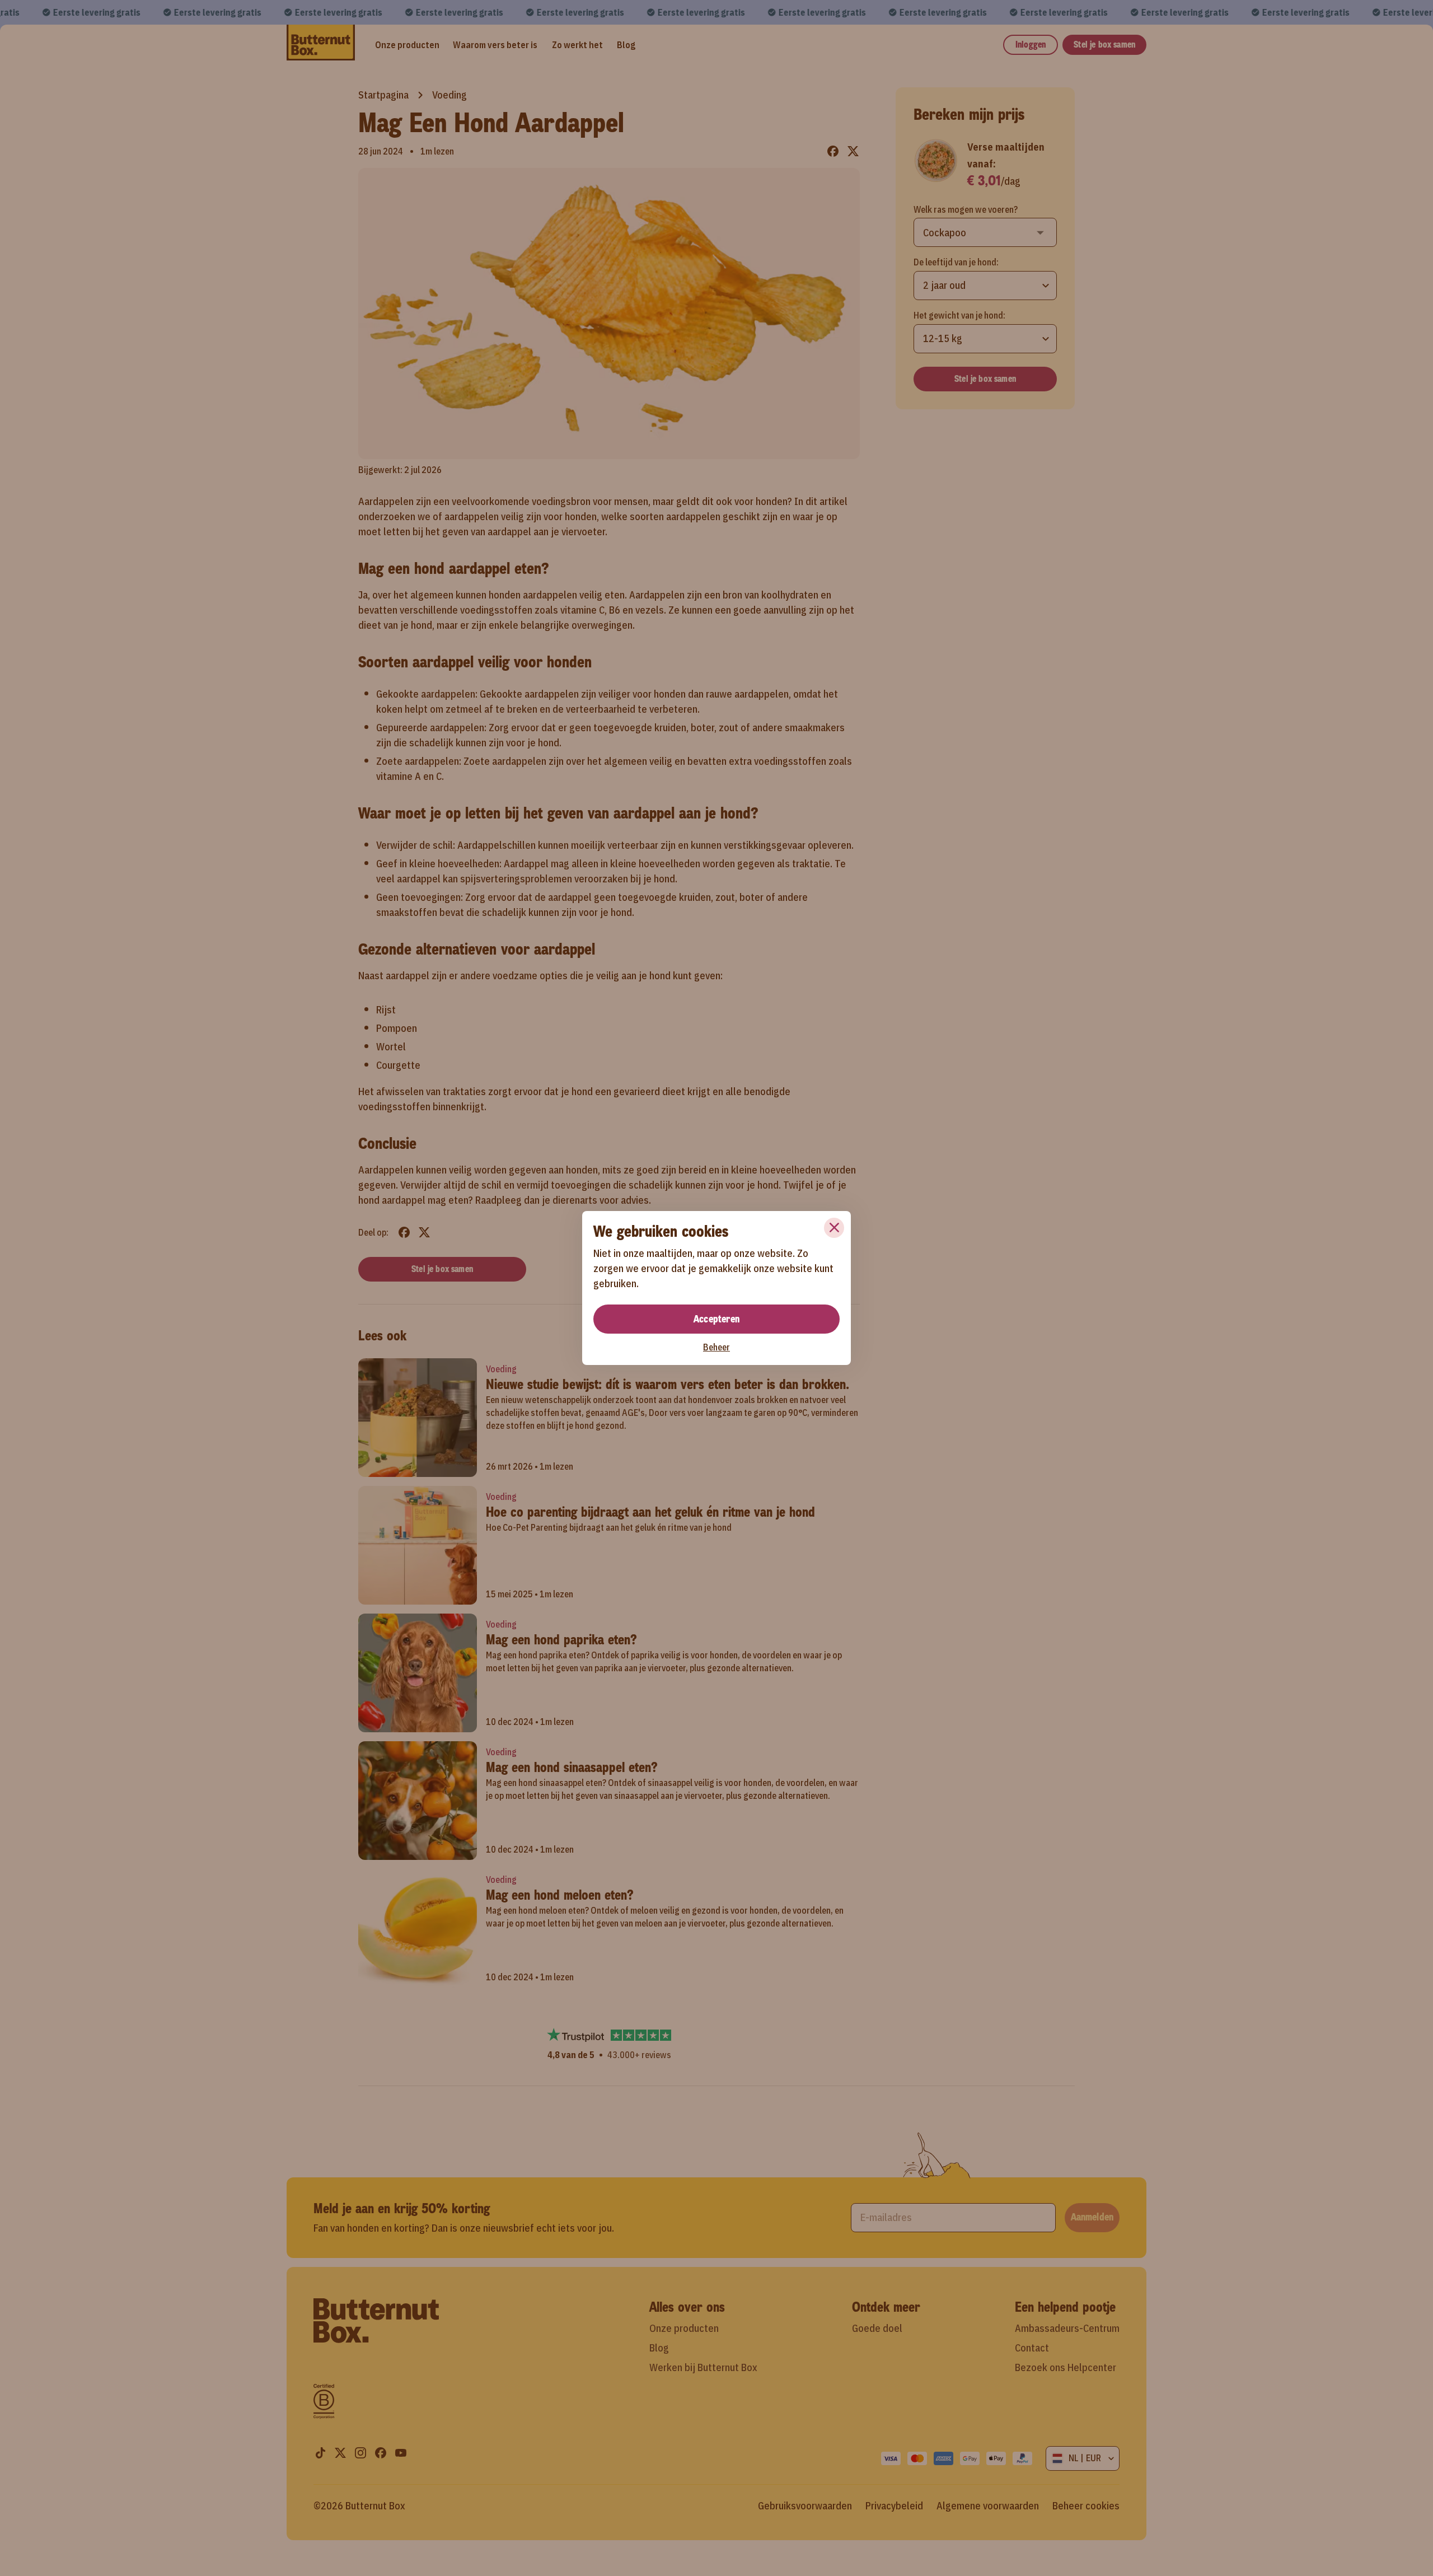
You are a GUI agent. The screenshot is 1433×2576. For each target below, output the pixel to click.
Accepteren (716, 1319)
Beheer (716, 1347)
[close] (834, 1228)
